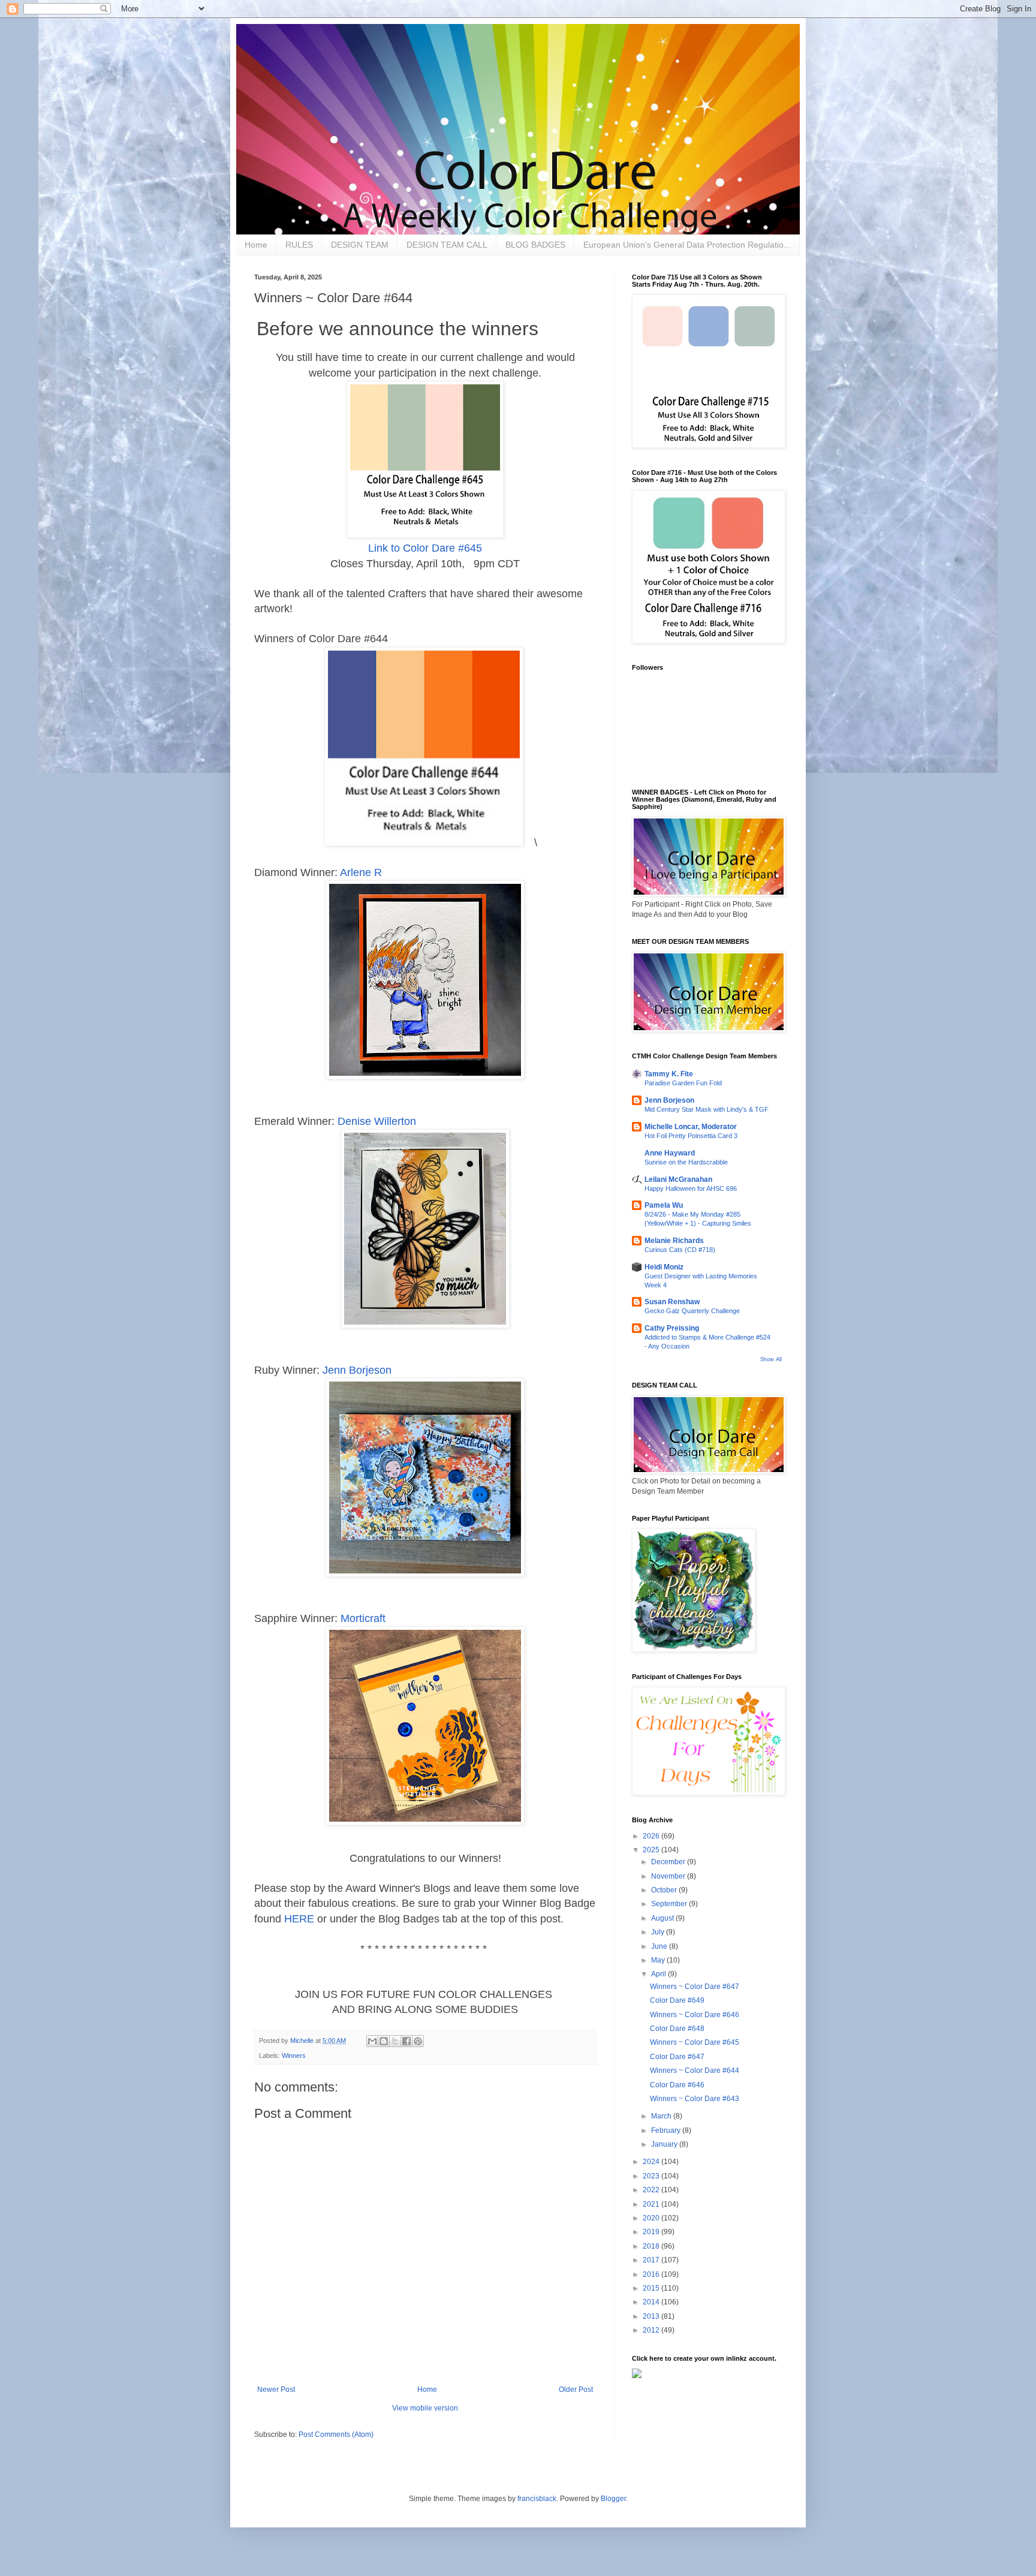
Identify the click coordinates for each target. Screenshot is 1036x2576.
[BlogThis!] (384, 2041)
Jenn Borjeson (357, 1370)
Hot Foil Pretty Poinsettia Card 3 (691, 1136)
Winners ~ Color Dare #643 (695, 2099)
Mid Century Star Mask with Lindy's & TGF (707, 1109)
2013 (652, 2316)
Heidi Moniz (664, 1267)
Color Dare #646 (677, 2085)
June (660, 1946)
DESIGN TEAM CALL (447, 245)
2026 (652, 1836)
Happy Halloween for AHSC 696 (691, 1188)
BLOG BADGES (535, 245)
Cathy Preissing (672, 1328)
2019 (652, 2232)
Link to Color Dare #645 (425, 548)
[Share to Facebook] (406, 2041)
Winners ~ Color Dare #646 (695, 2015)
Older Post (576, 2390)
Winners (294, 2056)
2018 (652, 2246)
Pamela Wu (664, 1205)
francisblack (537, 2499)
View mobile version (425, 2408)
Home (256, 245)
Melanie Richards (674, 1241)
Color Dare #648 (677, 2029)
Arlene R (361, 872)
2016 (652, 2274)
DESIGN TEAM (360, 245)
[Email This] (372, 2041)
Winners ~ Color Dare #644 (695, 2071)
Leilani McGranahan (678, 1179)
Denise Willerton (377, 1121)
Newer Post (276, 2390)
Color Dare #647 (677, 2057)
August (663, 1918)
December (669, 1862)
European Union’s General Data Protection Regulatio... (687, 245)
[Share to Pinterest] (418, 2041)
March (662, 2116)
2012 (652, 2330)
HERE (299, 1919)
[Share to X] (395, 2041)
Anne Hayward (670, 1153)
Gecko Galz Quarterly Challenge (692, 1311)
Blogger (613, 2499)
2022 (652, 2190)
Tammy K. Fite (669, 1074)
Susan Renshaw (672, 1302)
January (665, 2144)
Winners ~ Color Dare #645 (695, 2042)
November (669, 1876)
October (665, 1890)
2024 (652, 2162)
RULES (299, 245)
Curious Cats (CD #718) (680, 1250)
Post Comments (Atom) (336, 2434)
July (659, 1932)
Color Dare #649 (677, 2000)
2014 (652, 2302)
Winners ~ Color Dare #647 (695, 1987)
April (659, 1974)
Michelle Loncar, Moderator (691, 1127)
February (667, 2130)
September (670, 1904)
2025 (652, 1850)
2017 (652, 2260)
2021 (652, 2204)
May (659, 1960)
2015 (652, 2288)
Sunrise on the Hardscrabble (686, 1162)
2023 (652, 2176)
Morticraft (363, 1618)
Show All (771, 1359)
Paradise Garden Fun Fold (683, 1083)
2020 (652, 2218)
